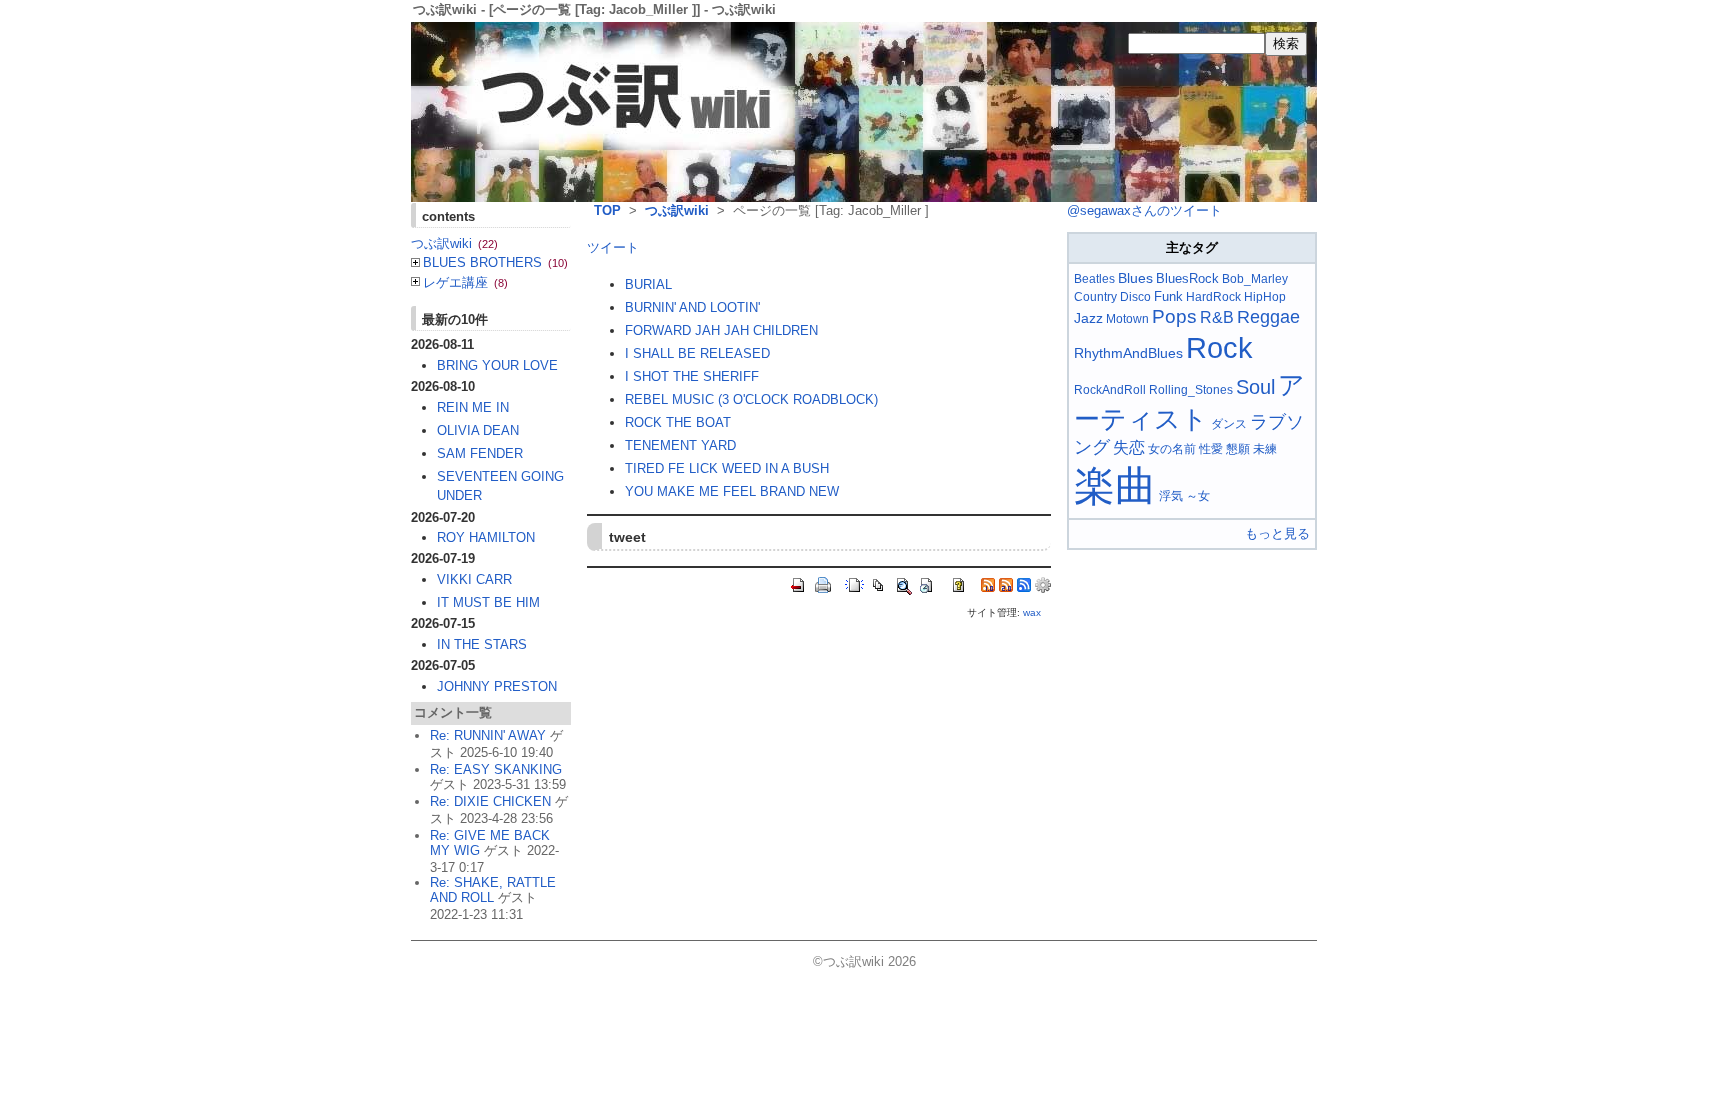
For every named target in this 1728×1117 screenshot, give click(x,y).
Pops (1174, 316)
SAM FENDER (480, 453)
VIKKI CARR (474, 579)
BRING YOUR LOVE (497, 365)
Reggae (1268, 317)
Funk (1168, 296)
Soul (1255, 387)
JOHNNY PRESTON (497, 686)
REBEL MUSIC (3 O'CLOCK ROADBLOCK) (751, 399)
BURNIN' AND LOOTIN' (692, 307)
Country (1095, 297)
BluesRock (1187, 278)
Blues (1135, 278)
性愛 (1211, 449)
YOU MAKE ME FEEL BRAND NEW (732, 491)
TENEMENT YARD (680, 445)
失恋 (1129, 447)
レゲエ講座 (465, 282)
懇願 (1238, 449)
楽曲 (1115, 486)
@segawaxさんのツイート (1144, 210)
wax (1032, 612)
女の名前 (1172, 449)
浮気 (1171, 496)
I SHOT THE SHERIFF (692, 376)
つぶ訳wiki (677, 210)
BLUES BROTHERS (495, 262)
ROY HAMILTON (486, 537)
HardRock (1213, 297)
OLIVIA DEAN (478, 430)
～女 (1198, 496)
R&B (1217, 317)
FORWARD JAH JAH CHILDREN (721, 330)
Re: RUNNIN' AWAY (488, 735)
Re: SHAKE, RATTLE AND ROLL (493, 890)
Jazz (1088, 318)
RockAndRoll (1110, 390)
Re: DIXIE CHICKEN (490, 801)
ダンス (1229, 424)
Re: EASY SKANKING (496, 769)
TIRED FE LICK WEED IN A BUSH (727, 468)
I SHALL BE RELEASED (697, 353)
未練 (1265, 449)
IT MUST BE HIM (488, 602)
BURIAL (648, 284)
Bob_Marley (1255, 279)
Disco (1135, 297)
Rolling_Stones (1191, 390)
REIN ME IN (473, 407)
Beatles (1094, 279)
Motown (1127, 319)
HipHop (1265, 297)
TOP (607, 210)
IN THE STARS (482, 644)
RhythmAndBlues (1128, 353)
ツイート (613, 247)
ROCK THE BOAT (678, 422)
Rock (1219, 348)
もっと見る (1277, 533)
